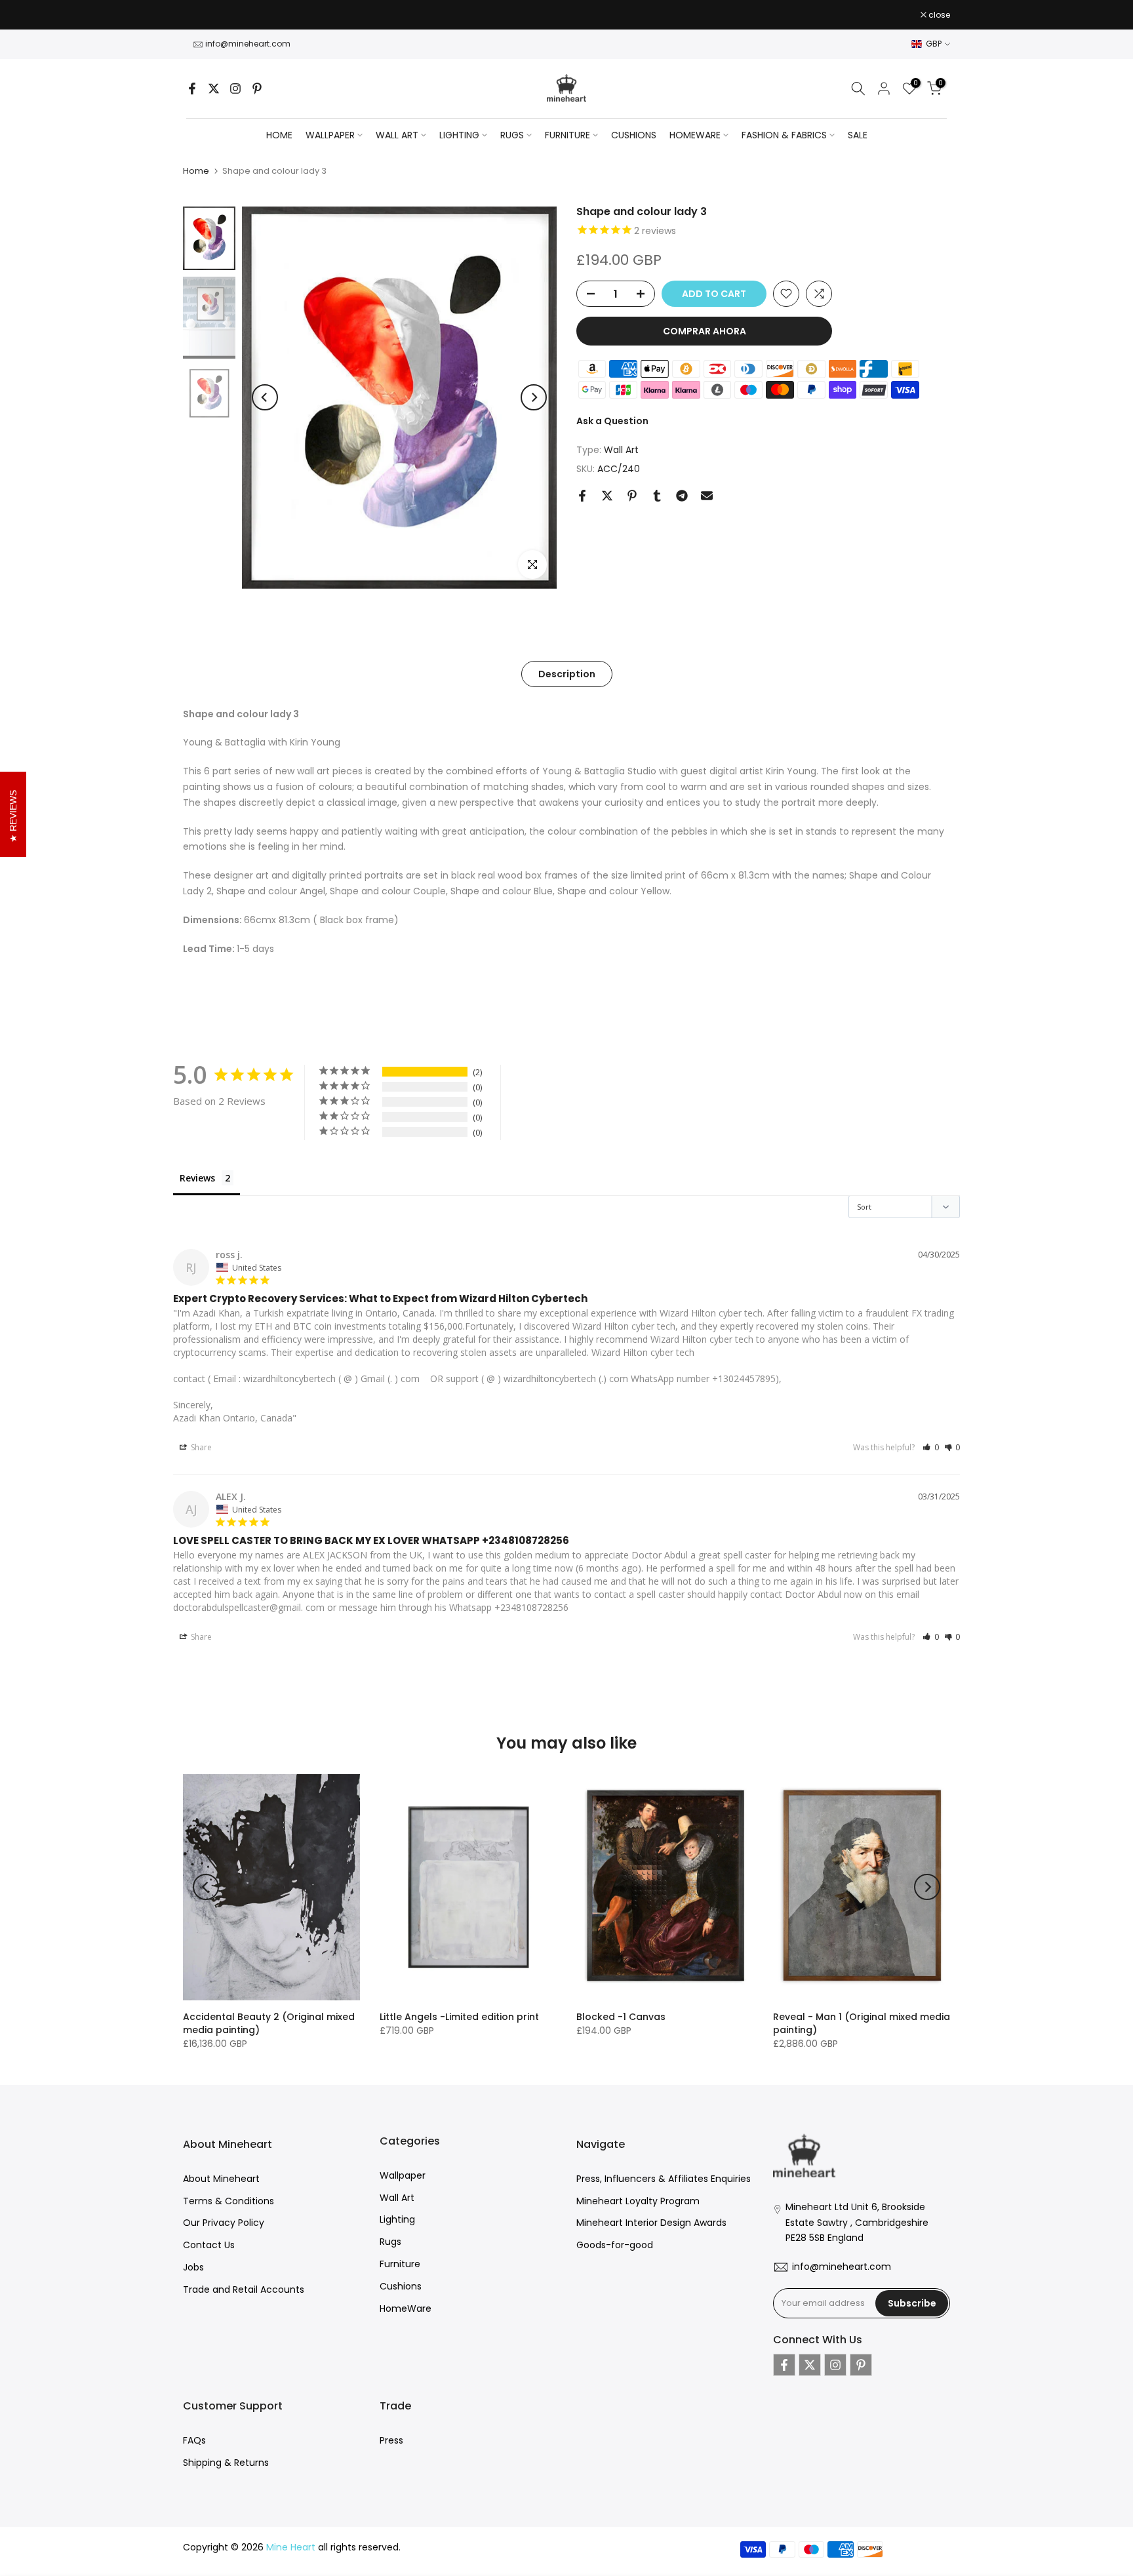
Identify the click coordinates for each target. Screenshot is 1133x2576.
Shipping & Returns (226, 2463)
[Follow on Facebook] (192, 89)
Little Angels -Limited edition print (459, 2017)
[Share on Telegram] (682, 496)
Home (279, 135)
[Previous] (265, 397)
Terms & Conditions (229, 2201)
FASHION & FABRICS (784, 135)
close (201, 15)
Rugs (390, 2242)
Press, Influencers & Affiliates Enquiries (664, 2179)
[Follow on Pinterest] (257, 89)
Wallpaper (403, 2175)
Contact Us (209, 2245)
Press (391, 2440)
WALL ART (397, 135)
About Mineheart (221, 2179)
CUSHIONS (634, 135)
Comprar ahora (705, 331)
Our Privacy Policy (224, 2223)
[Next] (534, 397)
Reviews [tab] (197, 1178)
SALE (858, 135)
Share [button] (200, 1447)
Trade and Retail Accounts (244, 2289)
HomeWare (406, 2308)
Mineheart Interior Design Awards (651, 2223)
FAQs (194, 2440)
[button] (931, 1447)
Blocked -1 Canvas (621, 2017)
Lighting (397, 2219)
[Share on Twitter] (607, 496)
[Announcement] (566, 18)
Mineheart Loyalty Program (638, 2201)
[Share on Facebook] (582, 496)
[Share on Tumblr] (657, 496)
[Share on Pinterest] (632, 496)
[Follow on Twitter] (214, 89)
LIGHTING (459, 135)
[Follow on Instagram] (235, 89)
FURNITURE (567, 135)
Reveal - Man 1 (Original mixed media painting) (862, 2023)
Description (567, 673)
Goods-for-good (615, 2245)
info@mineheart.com (248, 44)
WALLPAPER (330, 135)
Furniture (400, 2264)
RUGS (512, 135)
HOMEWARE (695, 135)
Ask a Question (612, 421)
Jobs (193, 2267)
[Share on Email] (707, 496)
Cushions (401, 2286)
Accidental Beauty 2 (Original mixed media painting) (269, 2023)
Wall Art (621, 450)
